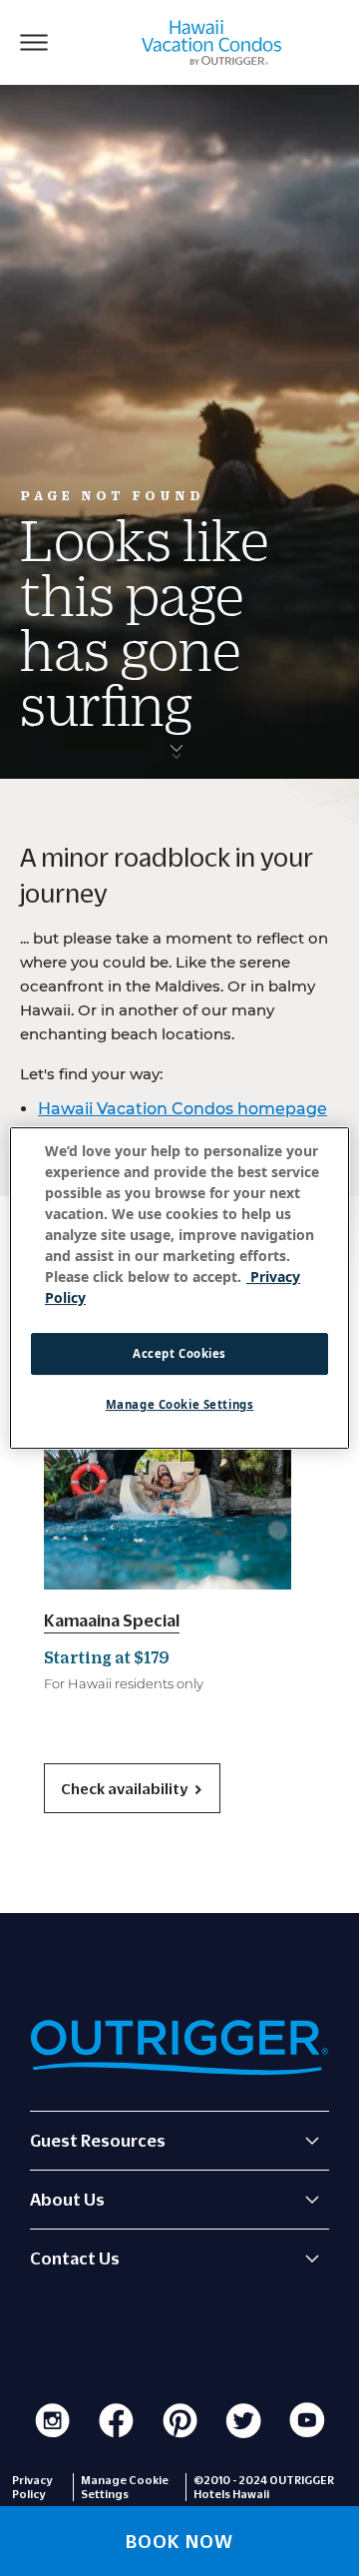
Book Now (179, 2541)
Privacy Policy (32, 2487)
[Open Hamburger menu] (34, 42)
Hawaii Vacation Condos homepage (182, 1109)
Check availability (124, 1788)
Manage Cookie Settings (180, 1404)
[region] (179, 1288)
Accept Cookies (179, 1353)
